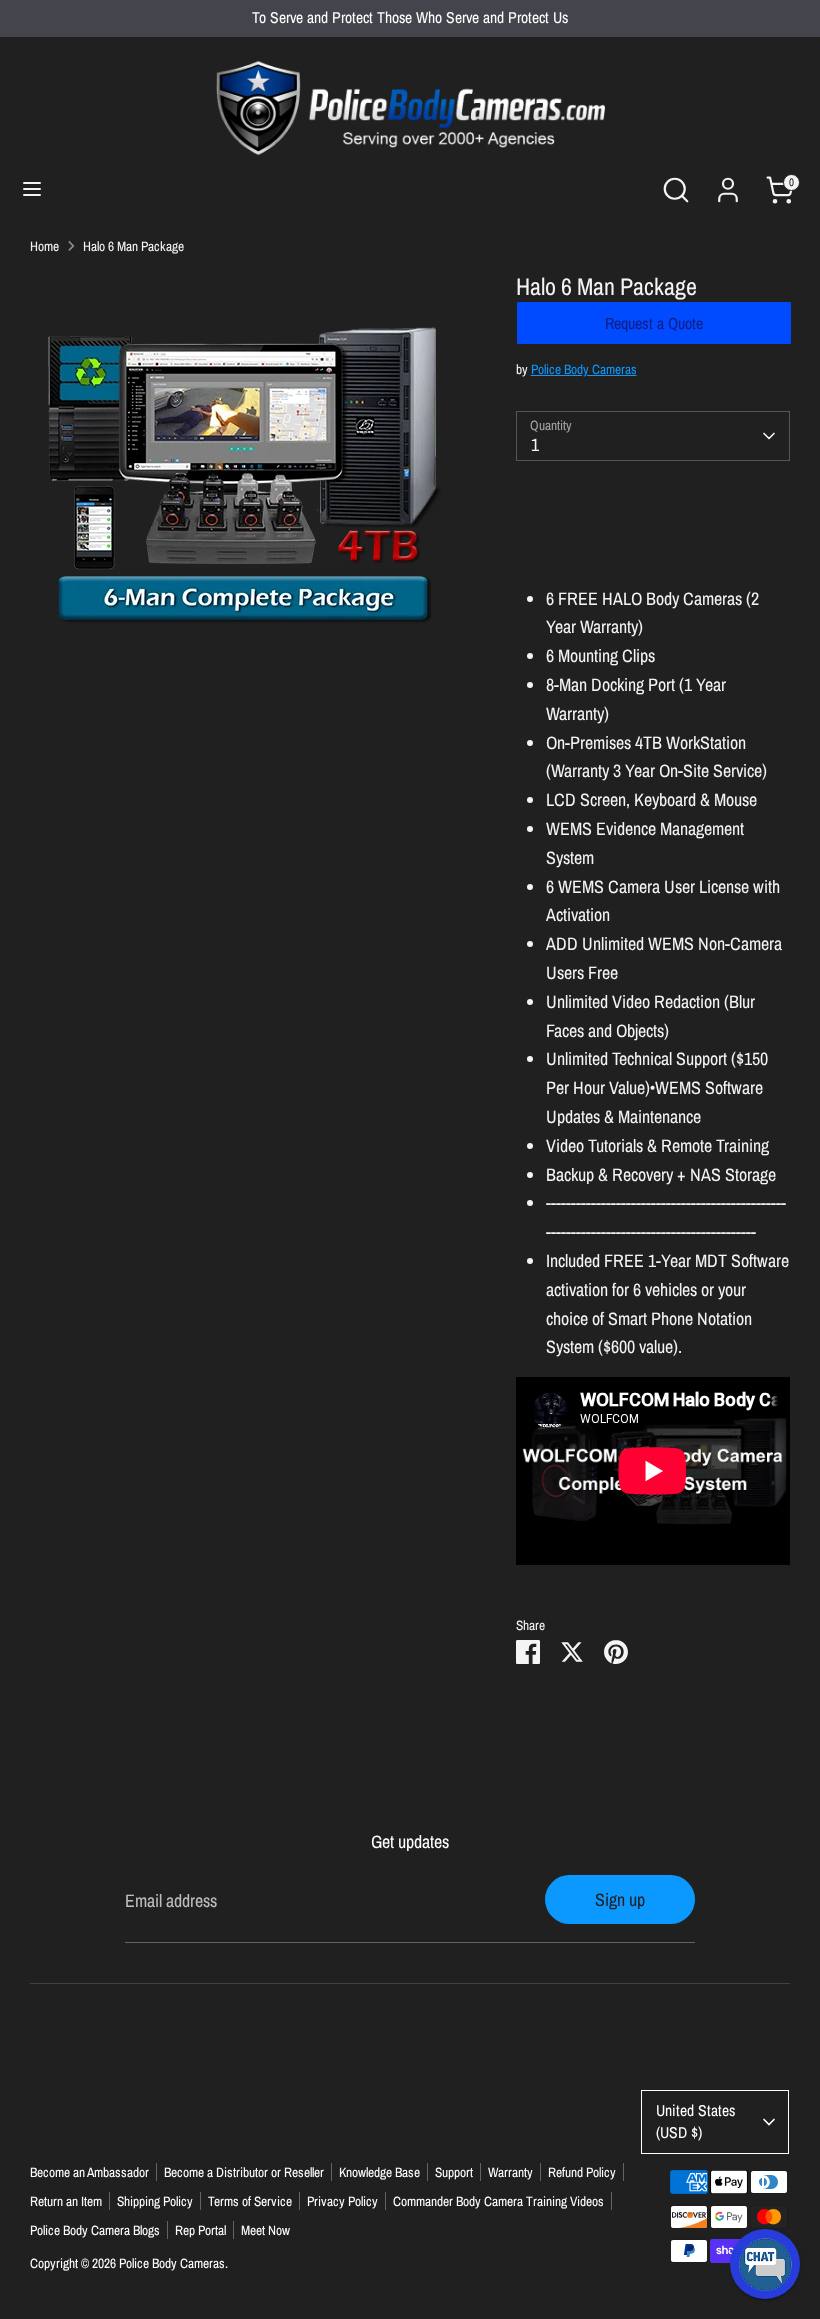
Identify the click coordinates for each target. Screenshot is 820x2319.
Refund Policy (582, 2172)
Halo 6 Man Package (133, 246)
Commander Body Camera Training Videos (498, 2201)
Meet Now (265, 2230)
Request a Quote (654, 323)
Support (454, 2172)
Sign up (620, 1899)
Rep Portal (200, 2230)
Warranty (510, 2172)
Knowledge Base (379, 2172)
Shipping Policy (155, 2201)
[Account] (728, 183)
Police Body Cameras (584, 369)
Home (44, 246)
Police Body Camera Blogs (95, 2230)
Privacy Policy (342, 2201)
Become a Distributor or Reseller (244, 2172)
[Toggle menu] (32, 189)
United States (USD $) (695, 2121)
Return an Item (66, 2201)
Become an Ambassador (89, 2172)
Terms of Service (250, 2201)
